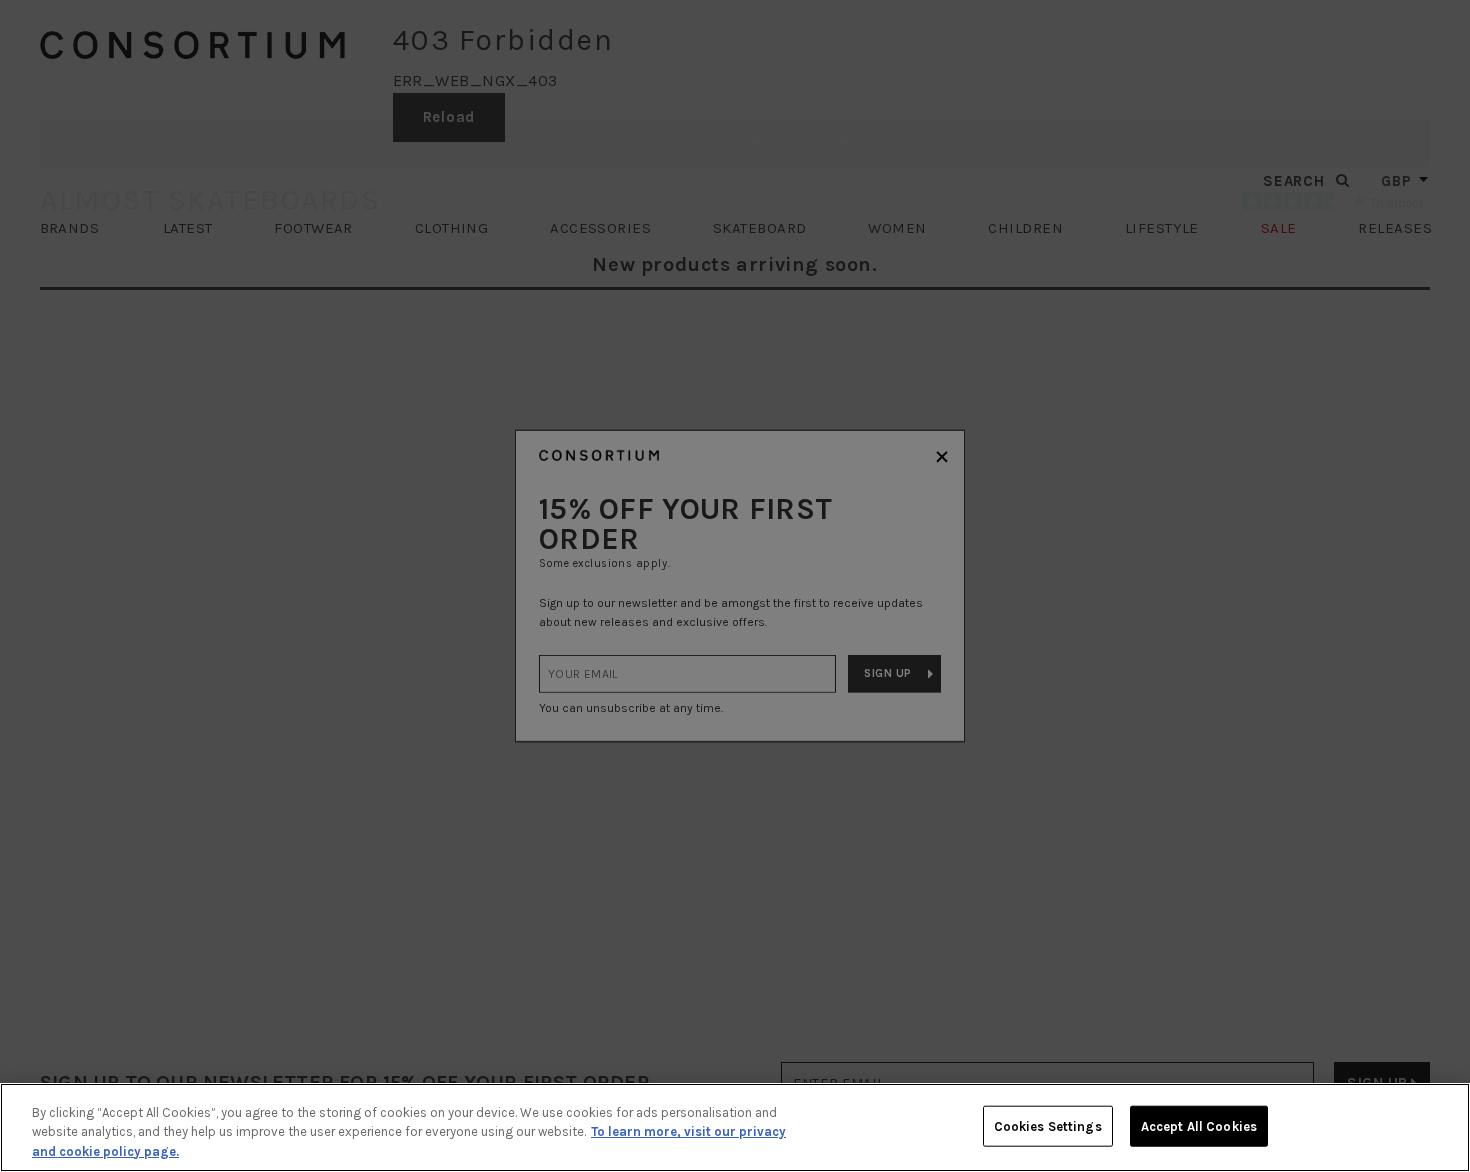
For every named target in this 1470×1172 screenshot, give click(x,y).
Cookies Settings (1048, 1125)
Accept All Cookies (1199, 1125)
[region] (735, 1127)
